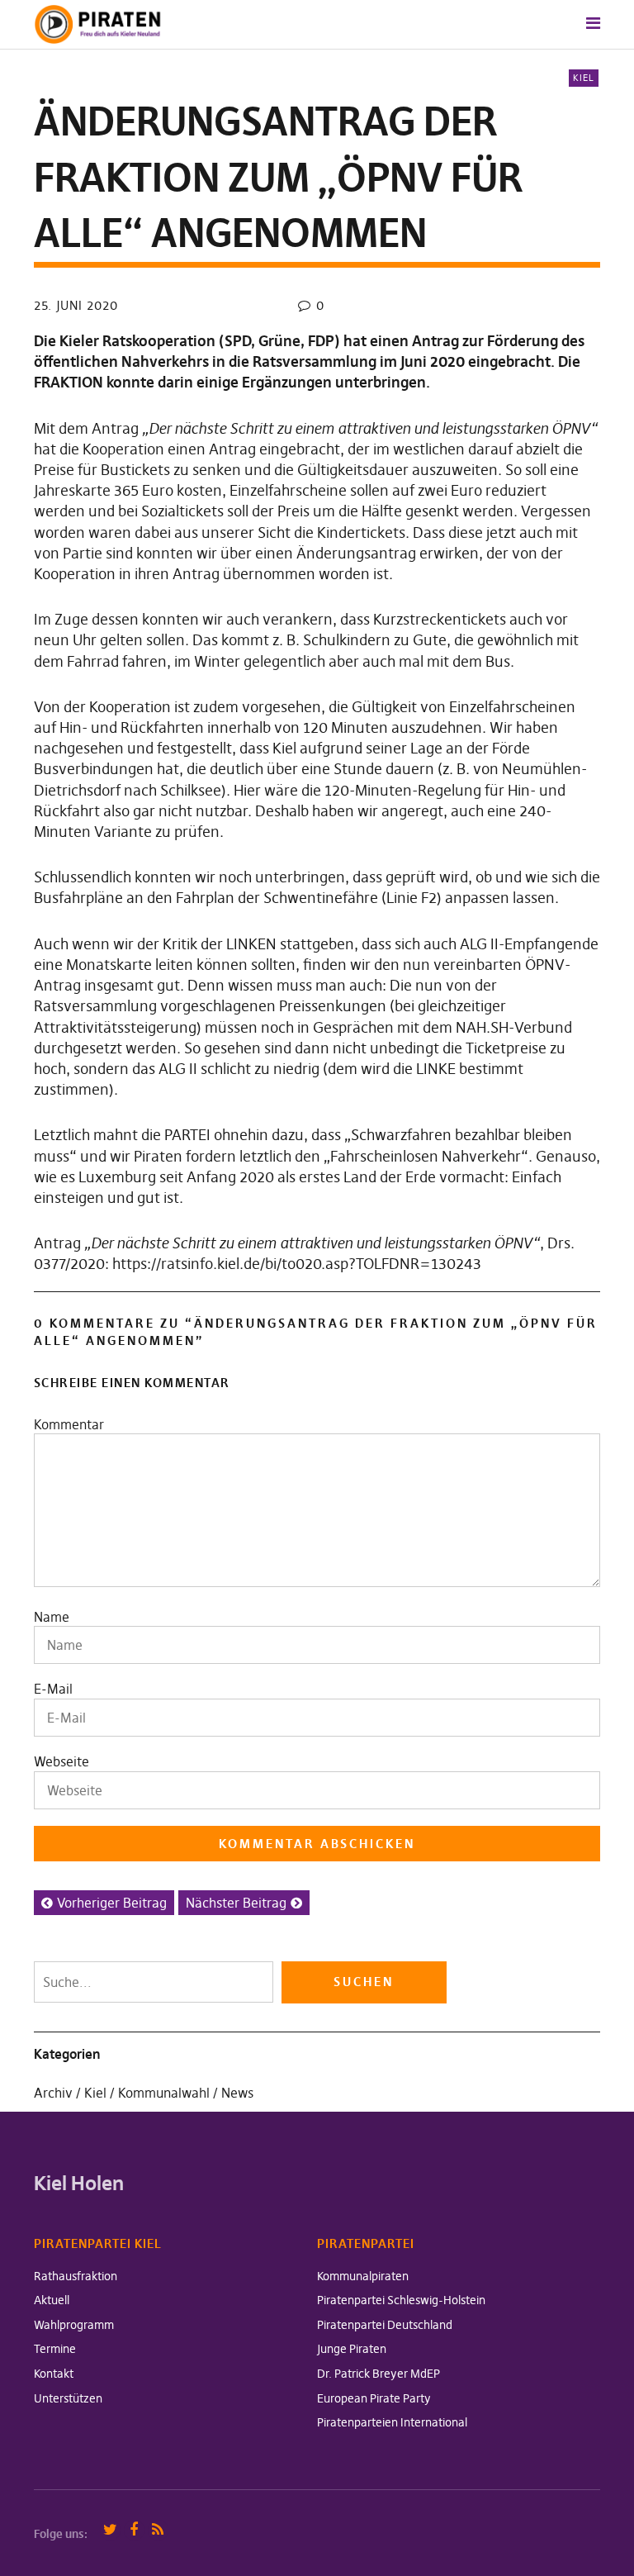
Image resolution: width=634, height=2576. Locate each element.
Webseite (62, 1761)
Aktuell (52, 2300)
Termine (55, 2349)
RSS (158, 2530)
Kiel (584, 78)
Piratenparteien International (392, 2422)
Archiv (53, 2093)
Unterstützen (68, 2398)
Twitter (110, 2530)
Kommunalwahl (164, 2093)
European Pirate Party (374, 2398)
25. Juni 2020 (76, 305)
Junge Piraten (352, 2349)
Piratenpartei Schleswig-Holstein (401, 2300)
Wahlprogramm (74, 2325)
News (237, 2093)
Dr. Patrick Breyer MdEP (379, 2374)
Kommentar (69, 1424)
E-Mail (53, 1689)
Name (52, 1617)
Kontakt (54, 2374)
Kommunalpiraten (363, 2276)
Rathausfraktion (76, 2276)
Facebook (134, 2530)
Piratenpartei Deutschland (385, 2325)
